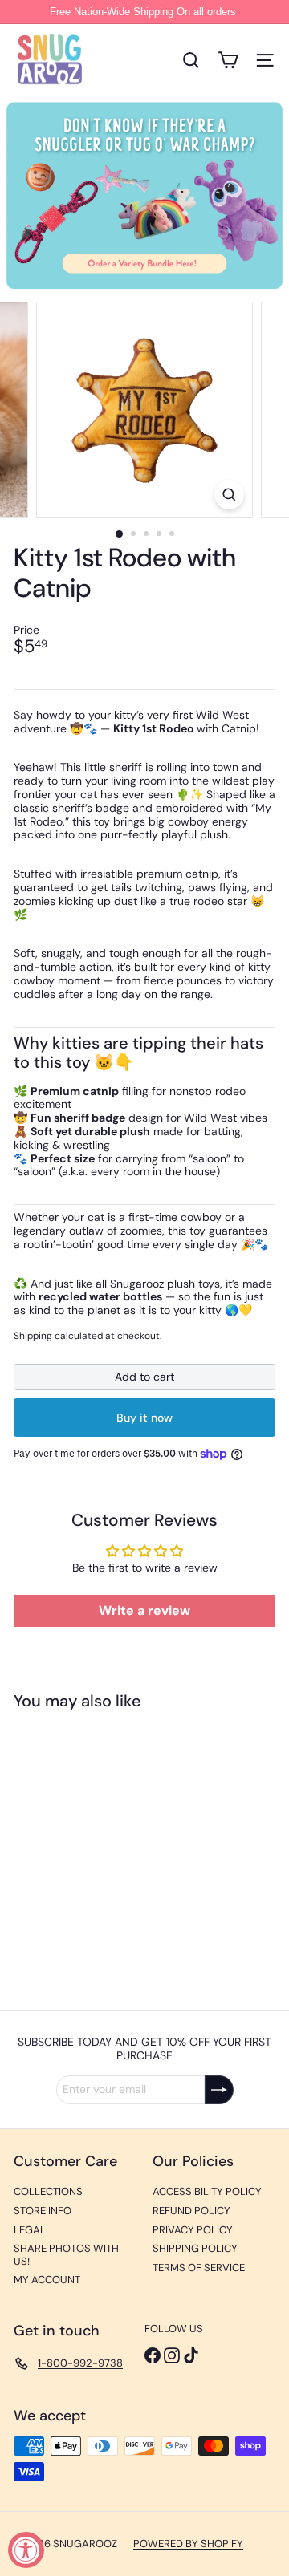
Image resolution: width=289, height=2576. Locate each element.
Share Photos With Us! (66, 2255)
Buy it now (144, 1418)
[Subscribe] (219, 2090)
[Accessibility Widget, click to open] (26, 2550)
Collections (48, 2191)
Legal (30, 2230)
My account (47, 2280)
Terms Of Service (199, 2268)
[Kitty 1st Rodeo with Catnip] (114, 1850)
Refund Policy (191, 2211)
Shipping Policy (195, 2248)
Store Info (43, 2211)
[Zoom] (229, 495)
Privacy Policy (193, 2230)
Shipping (33, 1336)
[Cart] (228, 60)
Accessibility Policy (207, 2191)
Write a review (144, 1611)
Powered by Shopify (188, 2544)
